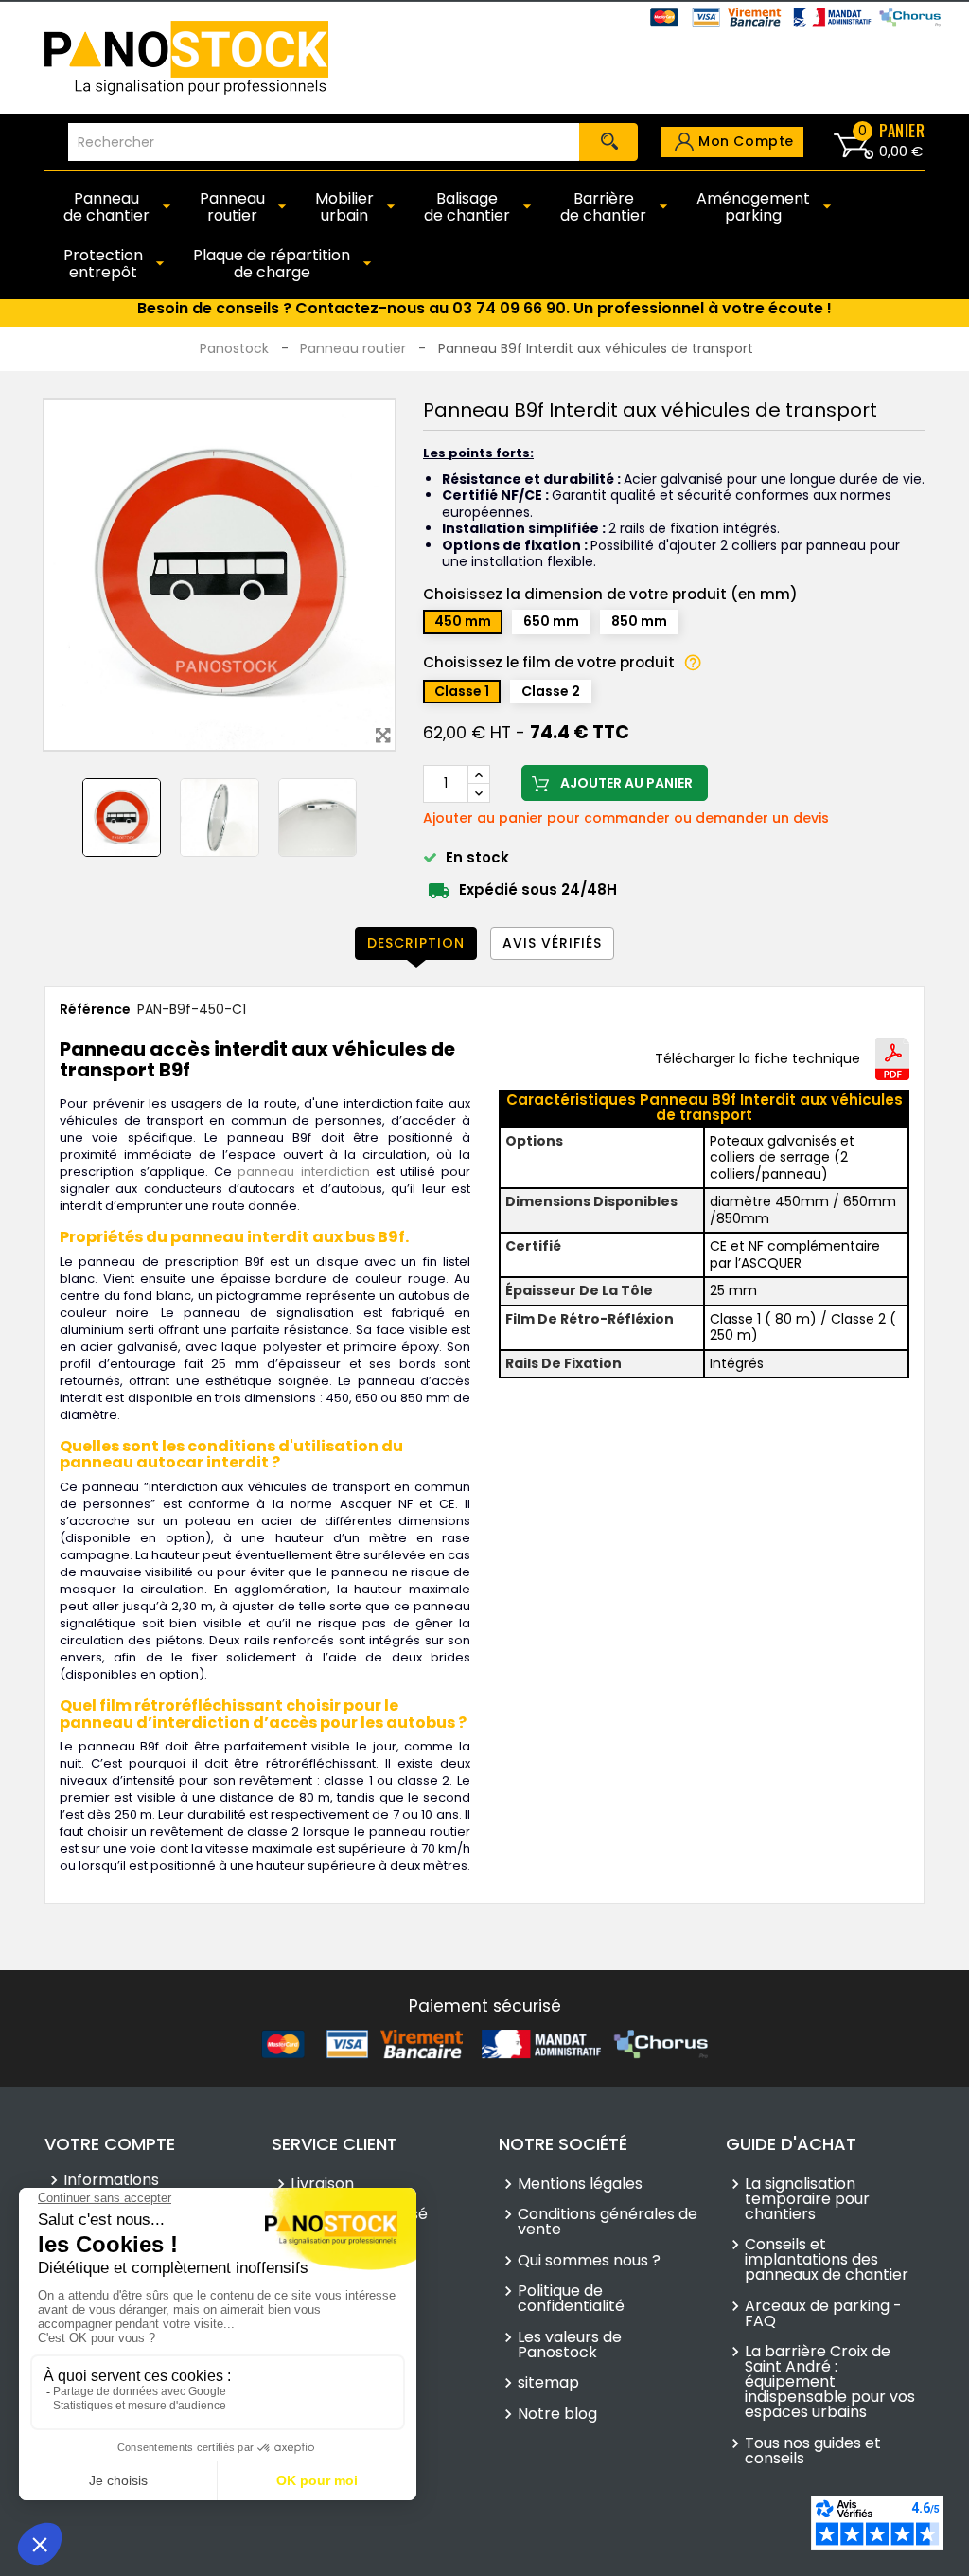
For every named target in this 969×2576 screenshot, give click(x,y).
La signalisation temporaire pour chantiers (807, 2199)
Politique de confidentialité (571, 2299)
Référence (95, 1010)
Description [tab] (416, 943)
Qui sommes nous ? (589, 2261)
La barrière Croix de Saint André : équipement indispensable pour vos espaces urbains (830, 2382)
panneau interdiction (303, 1172)
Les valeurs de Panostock (570, 2345)
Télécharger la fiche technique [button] (758, 1059)
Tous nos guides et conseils (813, 2451)
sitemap (548, 2383)
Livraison (322, 2184)
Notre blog (557, 2414)
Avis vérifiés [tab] (552, 943)
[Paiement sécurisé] (484, 2043)
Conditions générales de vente (608, 2222)
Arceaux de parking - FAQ (823, 2314)
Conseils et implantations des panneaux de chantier (827, 2260)
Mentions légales (580, 2184)
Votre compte (110, 2144)
